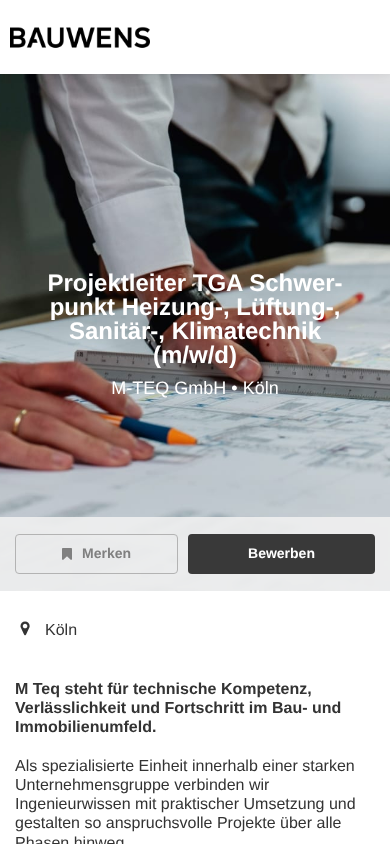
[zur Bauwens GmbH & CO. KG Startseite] (80, 37)
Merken (106, 553)
